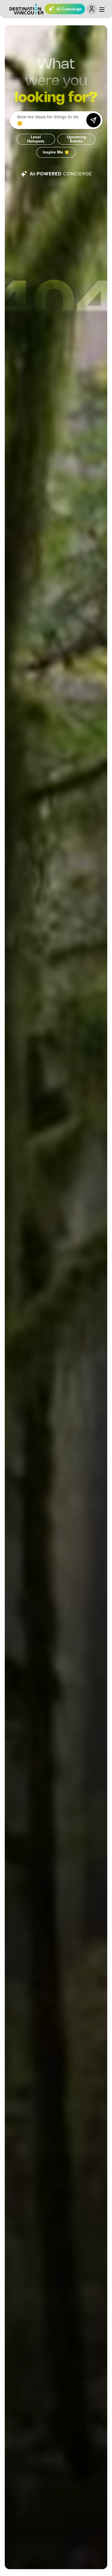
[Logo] (27, 9)
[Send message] (93, 120)
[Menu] (102, 10)
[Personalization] (92, 9)
